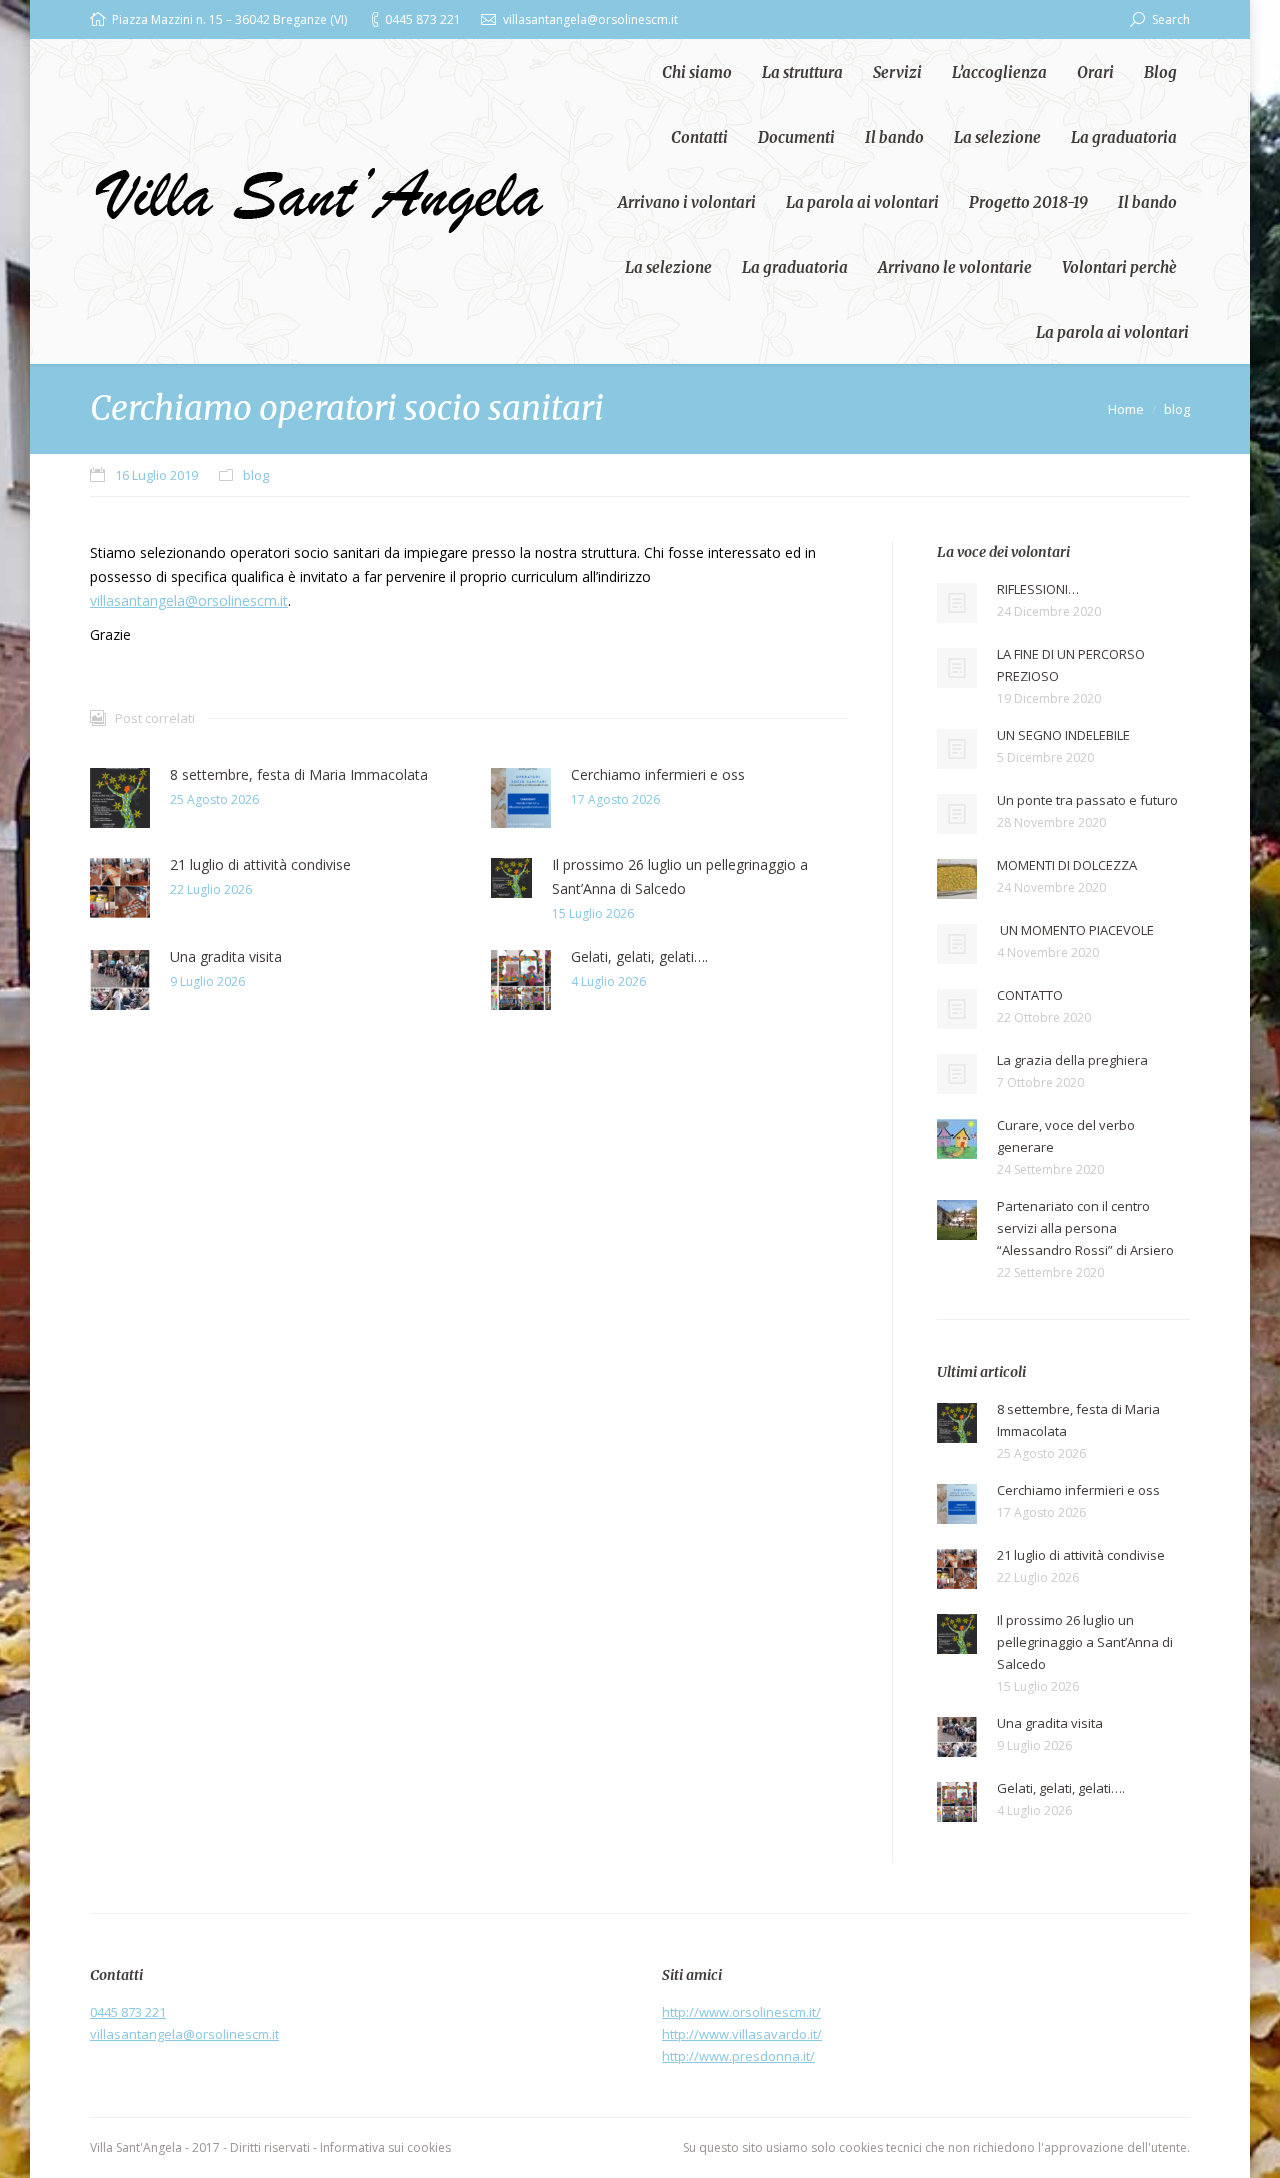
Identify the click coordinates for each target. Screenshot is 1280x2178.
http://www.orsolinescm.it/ (741, 2012)
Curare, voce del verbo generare (1066, 1136)
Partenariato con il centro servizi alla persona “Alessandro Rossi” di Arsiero (1085, 1228)
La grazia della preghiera (1072, 1060)
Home (1126, 409)
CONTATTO (1030, 995)
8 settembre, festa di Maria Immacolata (299, 774)
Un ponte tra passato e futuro (1087, 800)
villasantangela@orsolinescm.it (189, 600)
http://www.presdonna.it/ (738, 2056)
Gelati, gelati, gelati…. (639, 956)
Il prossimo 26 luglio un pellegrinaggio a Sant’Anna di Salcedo (680, 876)
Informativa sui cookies (385, 2147)
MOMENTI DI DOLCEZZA (1067, 865)
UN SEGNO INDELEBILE (1063, 735)
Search (1171, 19)
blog (1177, 409)
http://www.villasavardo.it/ (742, 2034)
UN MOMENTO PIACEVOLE (1075, 930)
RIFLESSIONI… (1038, 589)
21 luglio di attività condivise (260, 864)
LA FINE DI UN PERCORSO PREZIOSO (1071, 665)
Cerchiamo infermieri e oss (658, 774)
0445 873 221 (128, 2012)
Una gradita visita (226, 956)
